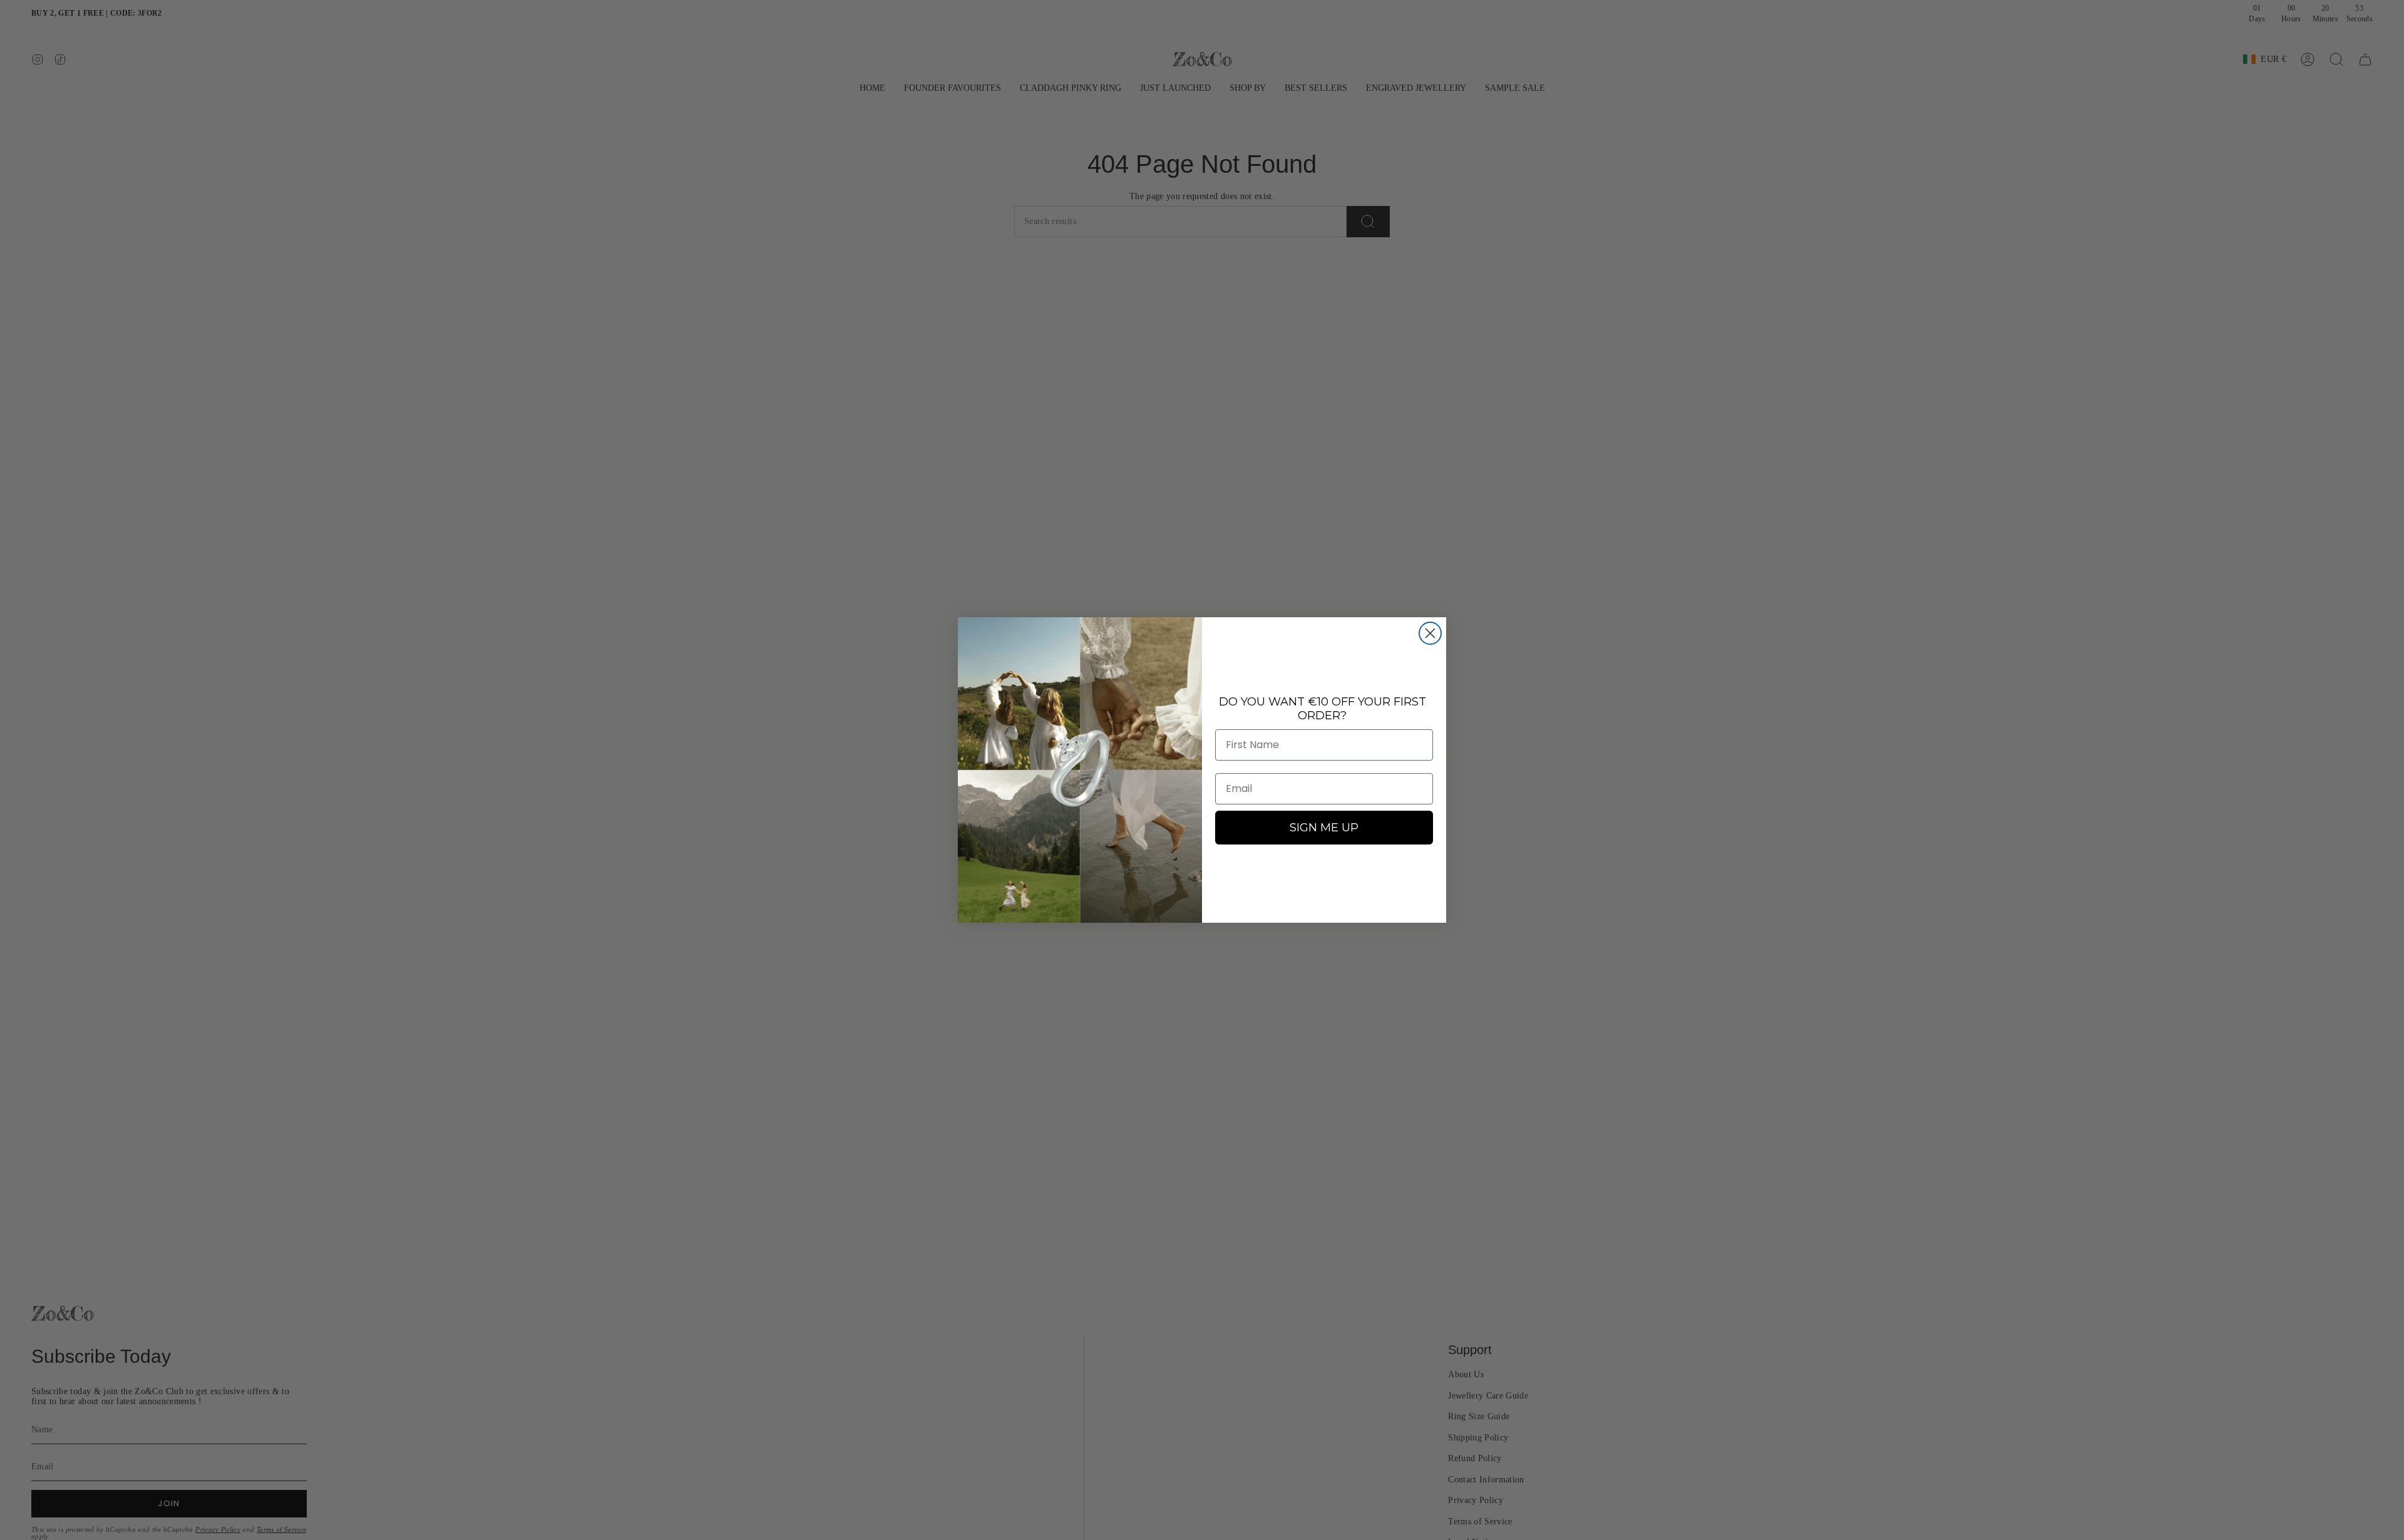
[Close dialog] (1430, 633)
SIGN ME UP (1324, 828)
